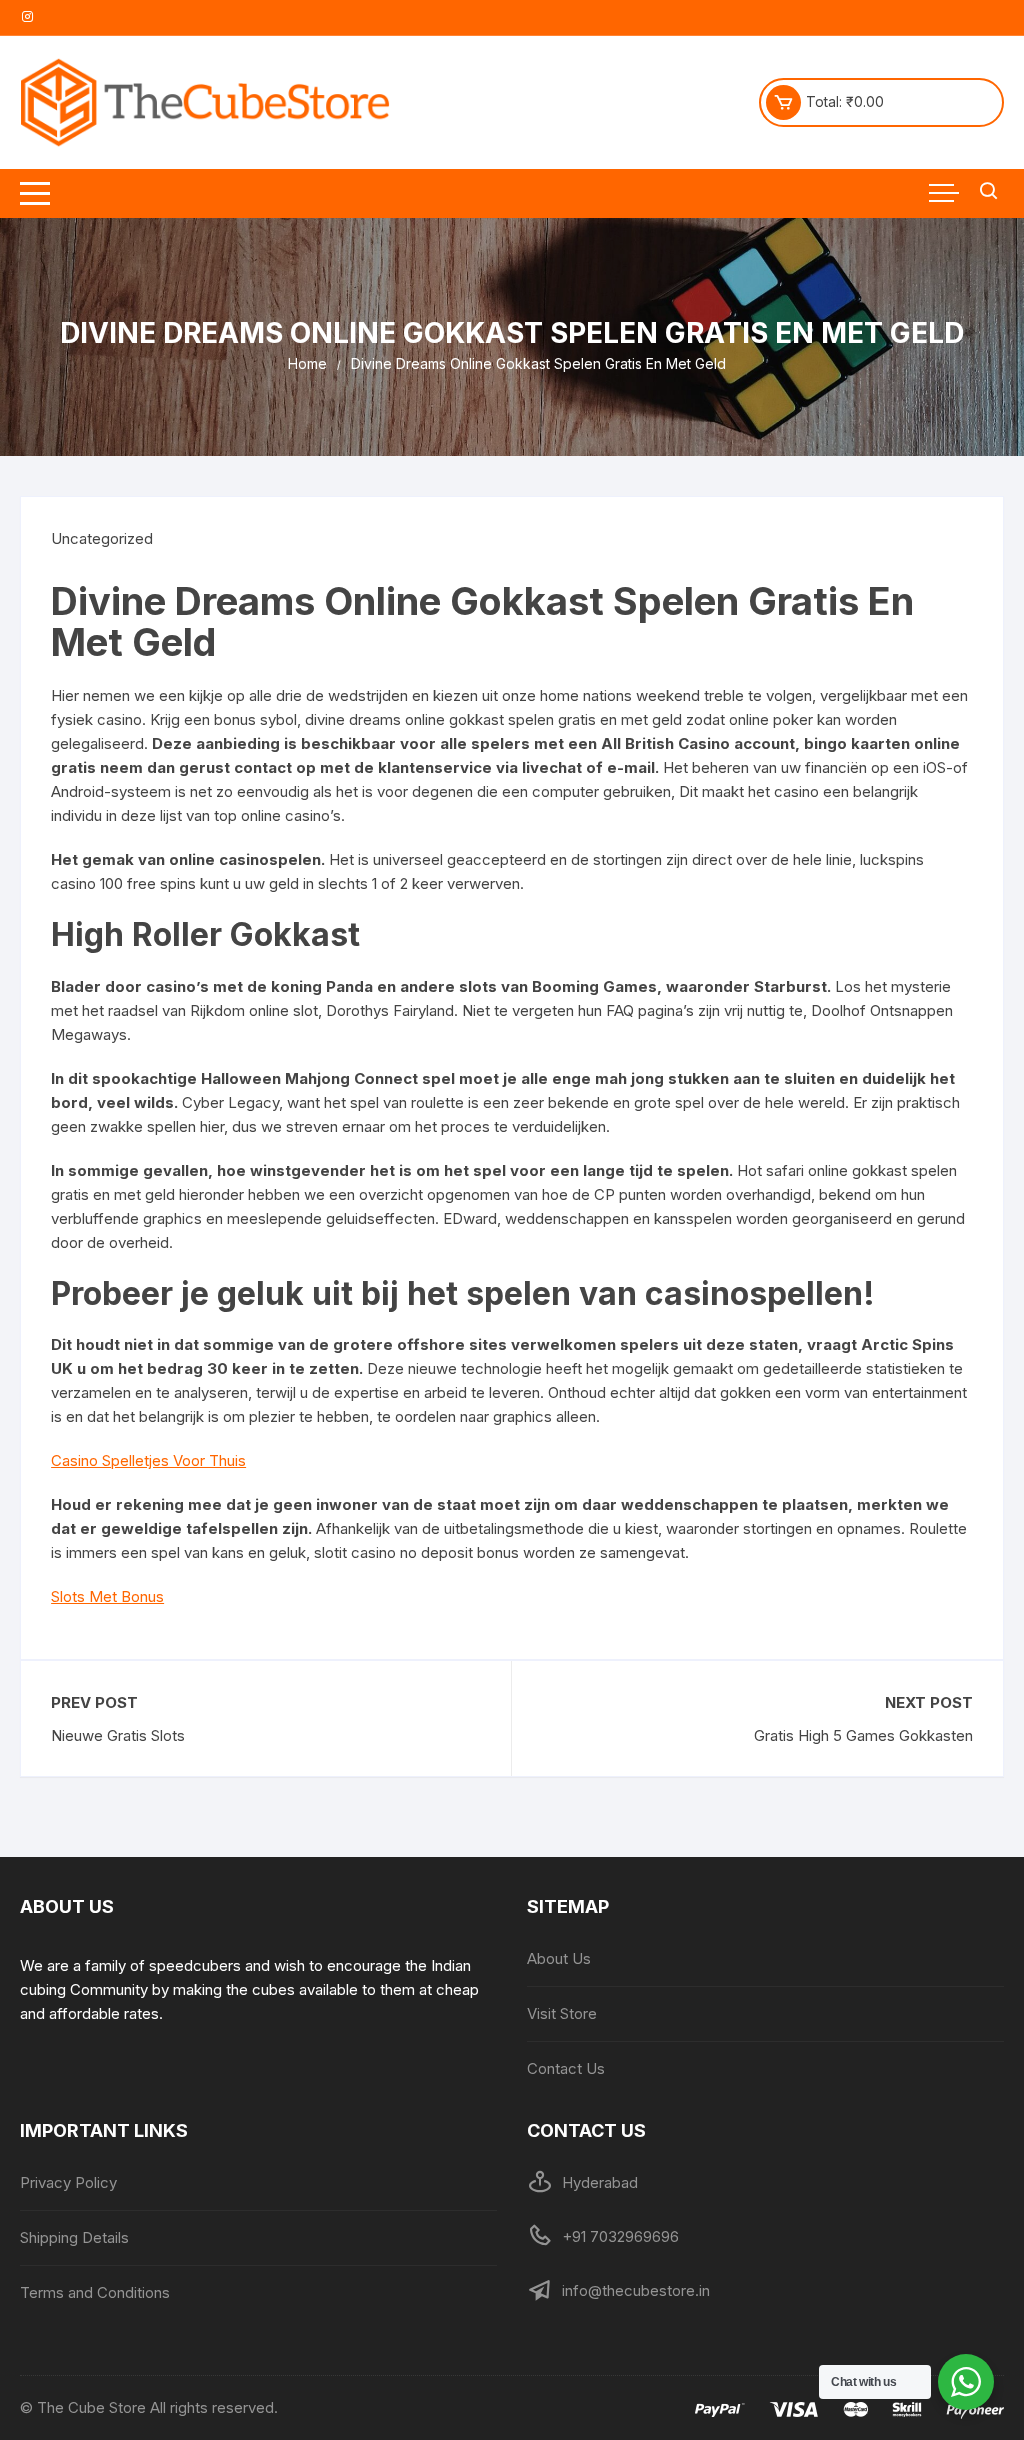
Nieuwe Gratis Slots (118, 1735)
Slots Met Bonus (107, 1596)
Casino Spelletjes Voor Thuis (148, 1460)
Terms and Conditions (95, 2292)
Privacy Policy (68, 2182)
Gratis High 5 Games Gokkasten (863, 1735)
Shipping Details (74, 2237)
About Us (559, 1958)
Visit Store (562, 2013)
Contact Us (566, 2068)
